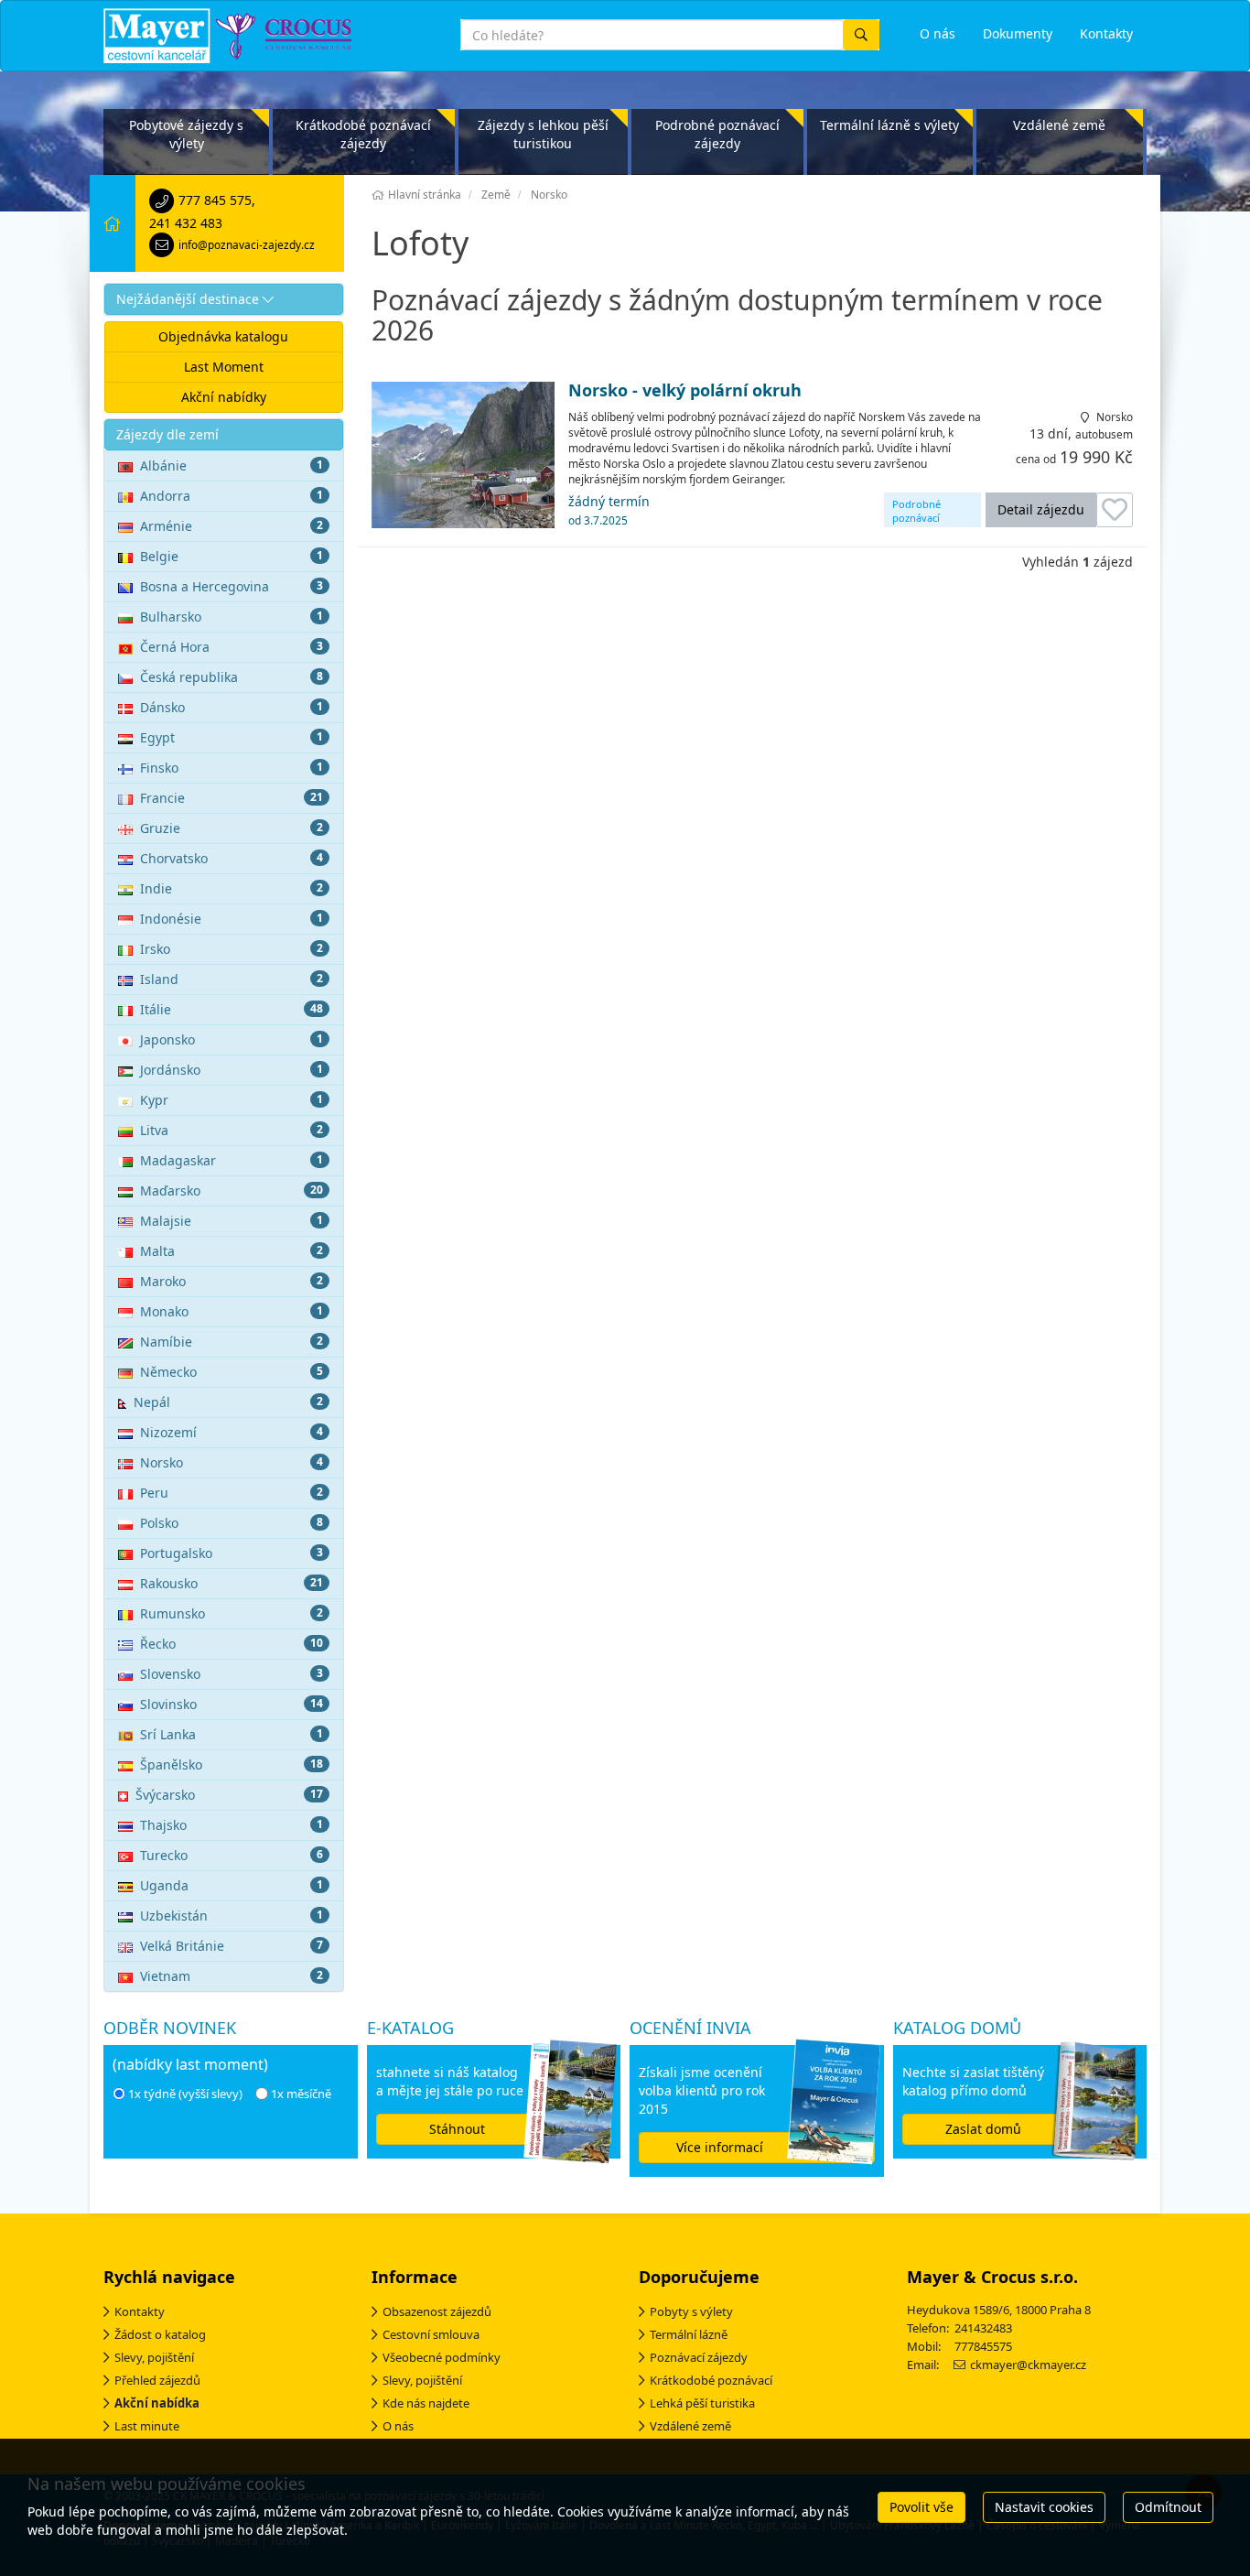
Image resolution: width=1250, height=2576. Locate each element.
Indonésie (232, 919)
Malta (232, 1251)
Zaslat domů (983, 2129)
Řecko (232, 1644)
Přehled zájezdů (157, 2380)
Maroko (232, 1281)
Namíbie (232, 1342)
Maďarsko (232, 1191)
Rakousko (232, 1583)
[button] (224, 299)
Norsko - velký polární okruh (685, 391)
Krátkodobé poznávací (711, 2380)
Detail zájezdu (1041, 509)
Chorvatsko (232, 858)
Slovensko (232, 1674)
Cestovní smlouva (431, 2334)
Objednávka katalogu (223, 336)
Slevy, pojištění (154, 2357)
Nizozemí (232, 1432)
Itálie (232, 1009)
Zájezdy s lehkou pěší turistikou (543, 134)
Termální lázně (689, 2334)
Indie (232, 888)
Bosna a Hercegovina (232, 586)
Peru (232, 1493)
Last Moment (224, 367)
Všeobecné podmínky (442, 2357)
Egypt (232, 737)
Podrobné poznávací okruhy (916, 512)
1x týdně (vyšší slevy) (185, 2094)
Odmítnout (1168, 2507)
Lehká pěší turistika (702, 2403)
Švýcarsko (229, 1795)
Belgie (232, 556)
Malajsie (232, 1221)
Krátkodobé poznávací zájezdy (363, 134)
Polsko (232, 1523)
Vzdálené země (1059, 125)
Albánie (232, 465)
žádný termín (609, 510)
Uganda (232, 1885)
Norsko (232, 1462)
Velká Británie (232, 1946)
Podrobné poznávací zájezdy (717, 134)
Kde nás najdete (426, 2403)
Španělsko (232, 1764)
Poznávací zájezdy (699, 2357)
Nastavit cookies (1044, 2507)
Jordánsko (232, 1070)
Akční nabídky (224, 397)
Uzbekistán (232, 1916)
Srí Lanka (232, 1734)
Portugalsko (232, 1553)
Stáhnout (457, 2129)
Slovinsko (232, 1704)
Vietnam (232, 1976)
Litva (232, 1130)
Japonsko (232, 1039)
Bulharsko (232, 617)
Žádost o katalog (160, 2334)
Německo (232, 1372)
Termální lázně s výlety (889, 125)
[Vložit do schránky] (1115, 510)
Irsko (232, 949)
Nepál (228, 1402)
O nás (398, 2426)
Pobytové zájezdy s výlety (186, 134)
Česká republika (232, 677)
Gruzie (232, 828)
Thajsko (232, 1825)
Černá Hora (232, 647)
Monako (232, 1311)
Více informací (720, 2147)
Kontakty (140, 2311)
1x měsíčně (301, 2094)
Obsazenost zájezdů (437, 2311)
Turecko (232, 1855)
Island (232, 979)
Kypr (232, 1100)
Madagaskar (232, 1160)
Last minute (147, 2426)
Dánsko (232, 707)
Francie (232, 798)
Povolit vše (921, 2507)
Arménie (232, 526)
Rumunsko (232, 1613)
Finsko (232, 768)
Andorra (232, 496)
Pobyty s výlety (691, 2311)
